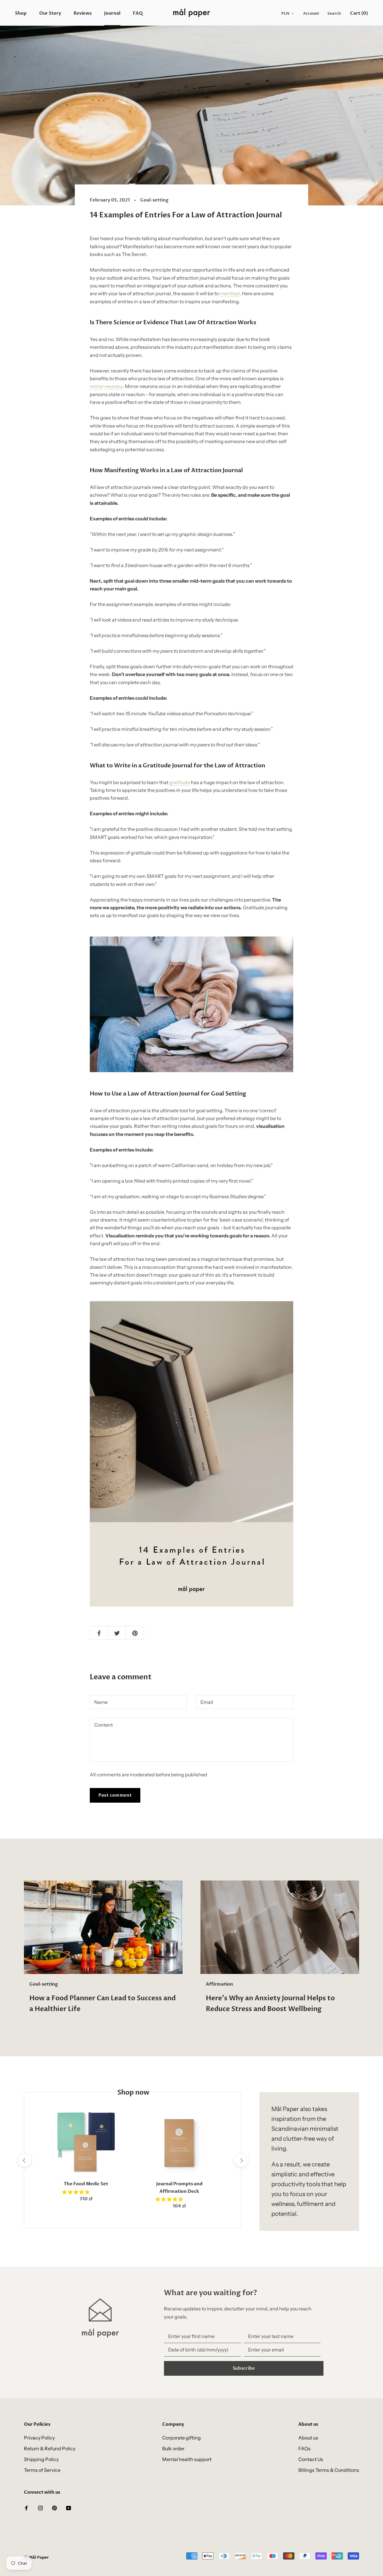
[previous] (24, 2160)
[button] (76, 2192)
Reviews (83, 13)
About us (308, 2438)
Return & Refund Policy (50, 2448)
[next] (241, 2160)
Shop (21, 13)
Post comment (115, 1795)
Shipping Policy (41, 2459)
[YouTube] (69, 2507)
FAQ (138, 13)
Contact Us (311, 2459)
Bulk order (173, 2448)
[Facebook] (26, 2507)
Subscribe (244, 2368)
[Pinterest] (54, 2507)
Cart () (359, 13)
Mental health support (187, 2459)
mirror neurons (106, 386)
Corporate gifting (181, 2438)
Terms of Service (42, 2470)
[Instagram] (40, 2507)
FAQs (304, 2448)
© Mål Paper (36, 2557)
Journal (112, 13)
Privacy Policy (39, 2438)
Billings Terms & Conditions (329, 2470)
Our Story (50, 13)
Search (334, 13)
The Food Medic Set (86, 2184)
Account (311, 13)
